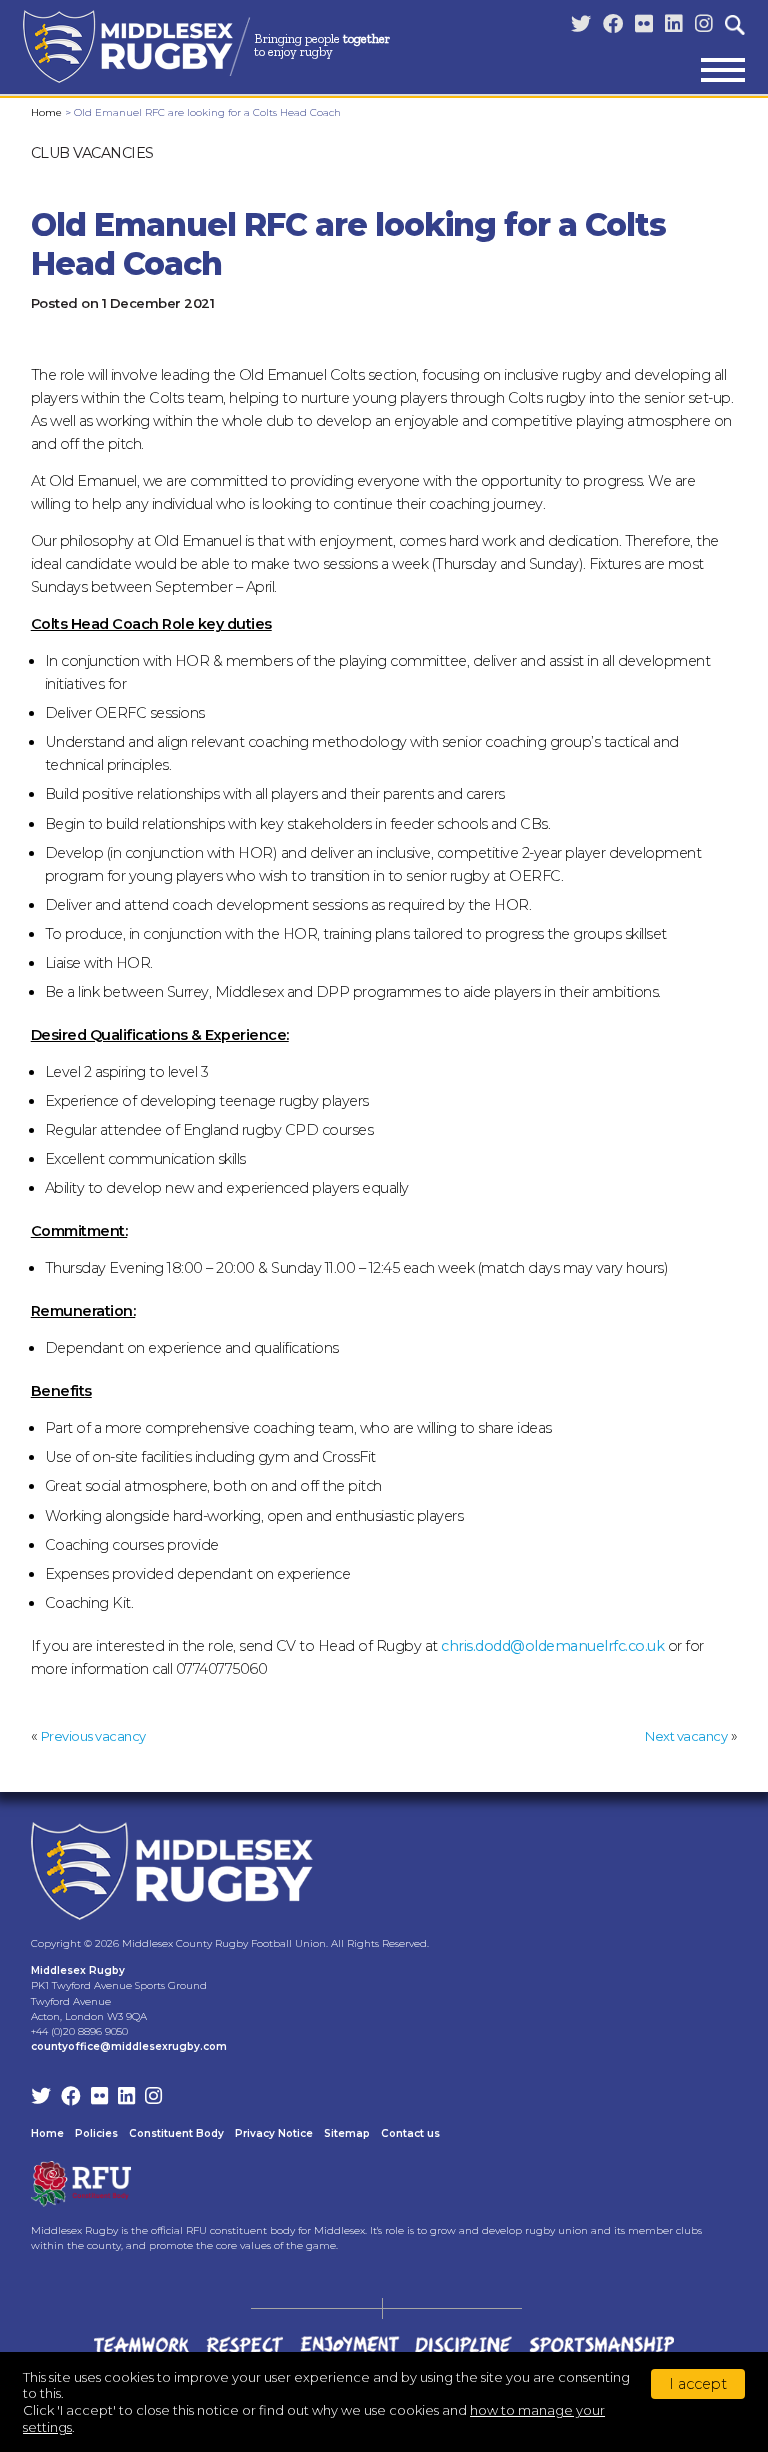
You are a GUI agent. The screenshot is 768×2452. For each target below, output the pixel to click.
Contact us (410, 2133)
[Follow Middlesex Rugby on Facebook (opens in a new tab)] (613, 24)
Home (46, 112)
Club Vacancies (92, 153)
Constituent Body (176, 2133)
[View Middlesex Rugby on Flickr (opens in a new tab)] (644, 24)
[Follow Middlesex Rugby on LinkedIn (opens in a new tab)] (674, 24)
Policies (96, 2133)
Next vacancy (686, 1736)
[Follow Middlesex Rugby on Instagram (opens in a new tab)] (704, 24)
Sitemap (347, 2133)
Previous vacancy (93, 1736)
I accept (698, 2384)
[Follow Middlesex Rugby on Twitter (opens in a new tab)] (581, 24)
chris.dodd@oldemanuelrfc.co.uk (552, 1646)
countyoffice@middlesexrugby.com (129, 2046)
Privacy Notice (274, 2133)
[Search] (735, 25)
